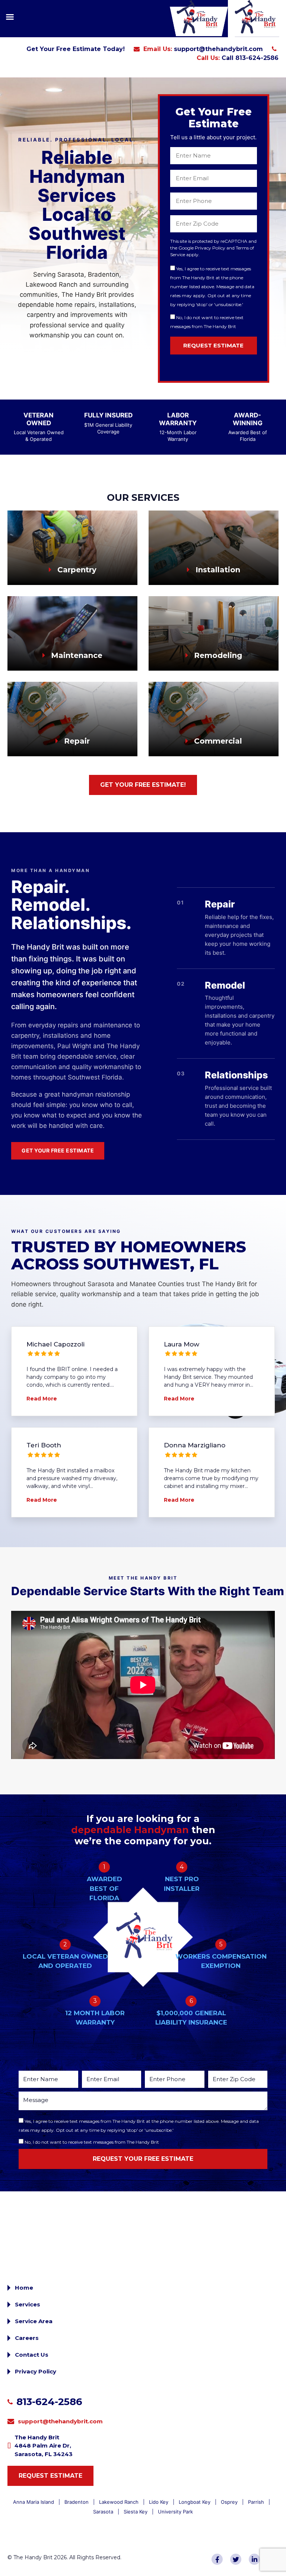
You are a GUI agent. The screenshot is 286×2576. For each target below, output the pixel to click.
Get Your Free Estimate (58, 1150)
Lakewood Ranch (119, 2502)
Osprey (229, 2502)
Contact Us (32, 2355)
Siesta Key (136, 2512)
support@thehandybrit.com (218, 49)
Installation (217, 570)
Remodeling (217, 655)
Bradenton (77, 2502)
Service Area (34, 2321)
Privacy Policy (36, 2371)
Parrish (256, 2502)
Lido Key (159, 2502)
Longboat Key (195, 2502)
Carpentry (76, 570)
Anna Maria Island (34, 2502)
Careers (27, 2338)
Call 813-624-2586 (250, 58)
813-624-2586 (49, 2402)
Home (24, 2288)
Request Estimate (50, 2476)
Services (28, 2304)
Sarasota (103, 2512)
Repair (76, 741)
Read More (42, 1399)
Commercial (217, 741)
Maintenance (76, 655)
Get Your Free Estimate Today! (76, 49)
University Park (175, 2512)
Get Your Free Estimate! (143, 785)
